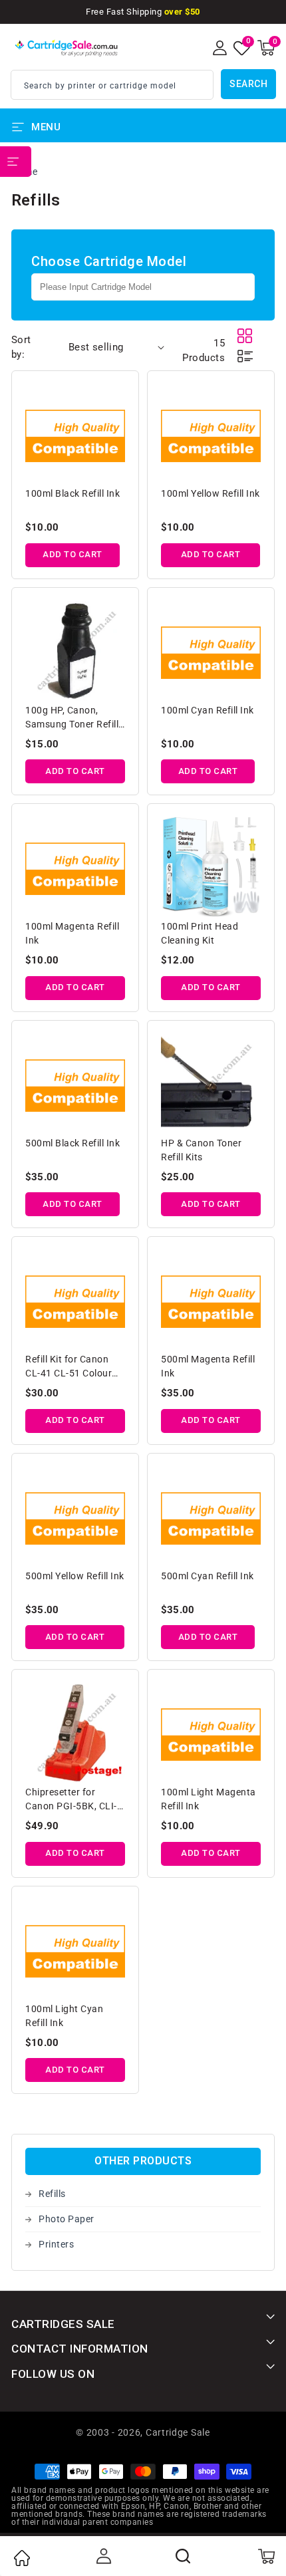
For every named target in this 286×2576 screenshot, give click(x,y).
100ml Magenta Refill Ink (72, 933)
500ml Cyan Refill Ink (208, 1576)
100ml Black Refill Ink (72, 493)
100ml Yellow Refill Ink (211, 493)
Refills (52, 2194)
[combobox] (112, 85)
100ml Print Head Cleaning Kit (200, 933)
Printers (56, 2244)
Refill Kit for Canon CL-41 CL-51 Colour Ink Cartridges (69, 1367)
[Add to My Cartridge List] (116, 396)
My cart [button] (266, 2556)
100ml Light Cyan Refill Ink (64, 2016)
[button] (266, 48)
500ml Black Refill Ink (72, 1143)
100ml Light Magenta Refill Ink (209, 1799)
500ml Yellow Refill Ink (75, 1576)
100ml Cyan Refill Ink (208, 710)
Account (102, 2556)
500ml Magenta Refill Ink (208, 1366)
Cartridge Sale (178, 2432)
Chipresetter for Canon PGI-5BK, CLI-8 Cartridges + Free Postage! (74, 1800)
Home (21, 2558)
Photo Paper (67, 2219)
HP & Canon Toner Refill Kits (201, 1150)
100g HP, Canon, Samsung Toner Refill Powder (72, 718)
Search (248, 84)
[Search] (184, 2556)
